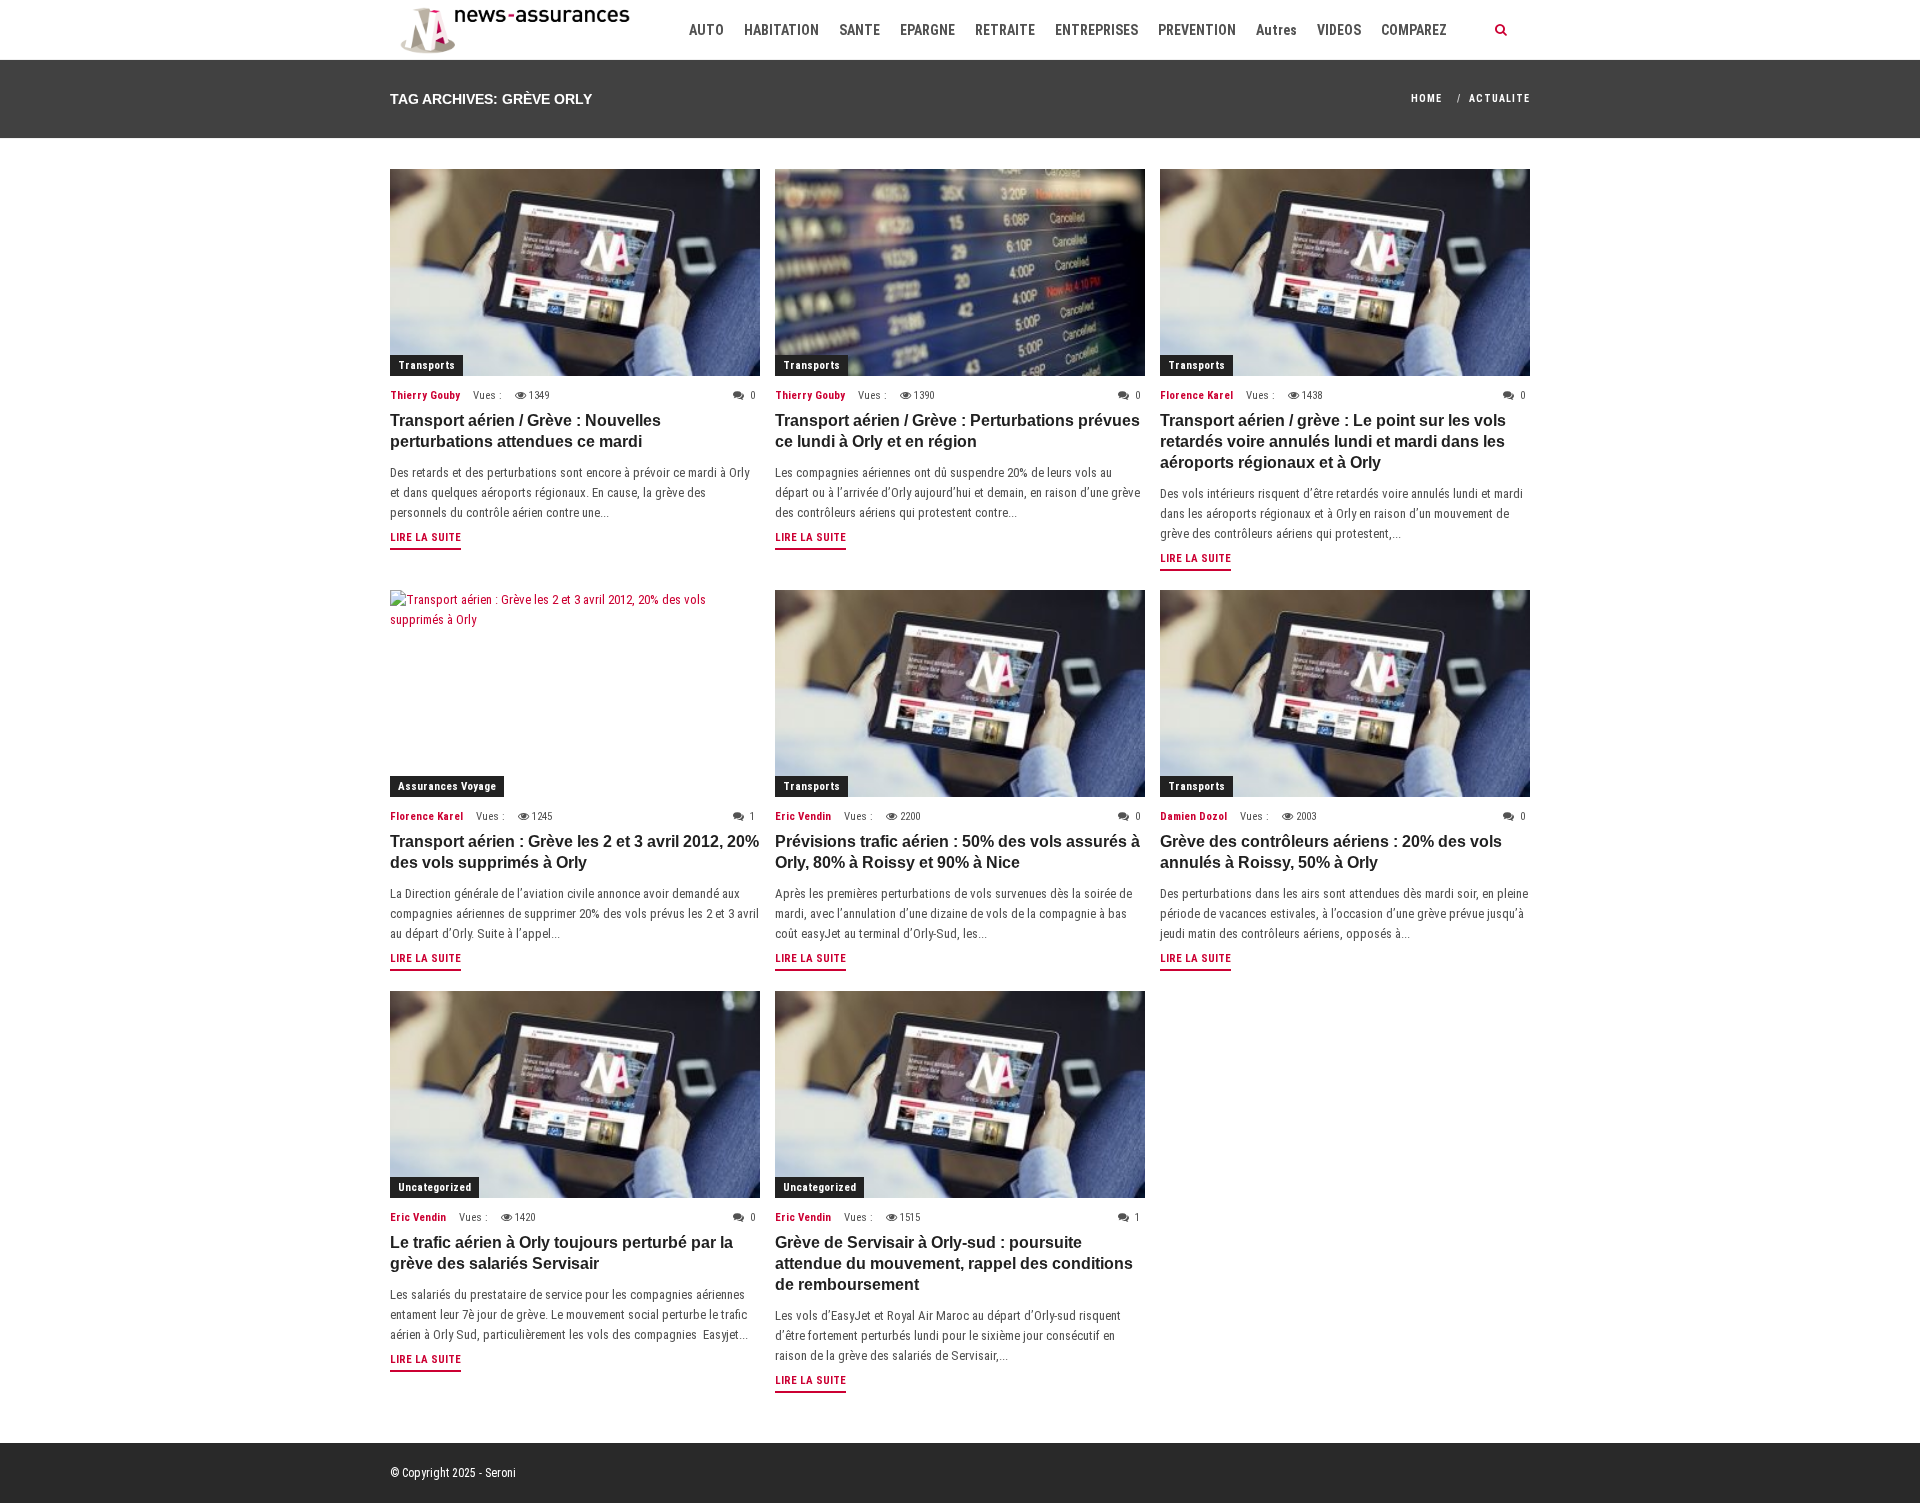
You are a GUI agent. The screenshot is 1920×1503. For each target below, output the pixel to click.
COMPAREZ (1414, 30)
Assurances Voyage (447, 786)
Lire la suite (425, 537)
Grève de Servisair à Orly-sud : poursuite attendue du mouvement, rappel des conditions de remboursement (954, 1263)
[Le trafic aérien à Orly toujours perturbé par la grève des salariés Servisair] (575, 1094)
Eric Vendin (803, 816)
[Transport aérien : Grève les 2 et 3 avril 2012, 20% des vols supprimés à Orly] (575, 693)
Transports (426, 365)
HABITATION (781, 30)
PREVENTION (1197, 30)
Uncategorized (434, 1187)
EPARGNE (927, 30)
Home (1426, 98)
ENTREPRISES (1096, 30)
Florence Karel (1196, 395)
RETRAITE (1005, 30)
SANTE (859, 30)
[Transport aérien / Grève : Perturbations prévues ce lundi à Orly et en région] (960, 272)
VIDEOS (1339, 30)
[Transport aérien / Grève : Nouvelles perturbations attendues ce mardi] (575, 272)
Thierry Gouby (425, 395)
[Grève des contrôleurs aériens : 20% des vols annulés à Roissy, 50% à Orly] (1345, 693)
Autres (1276, 30)
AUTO (706, 30)
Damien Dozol (1193, 816)
